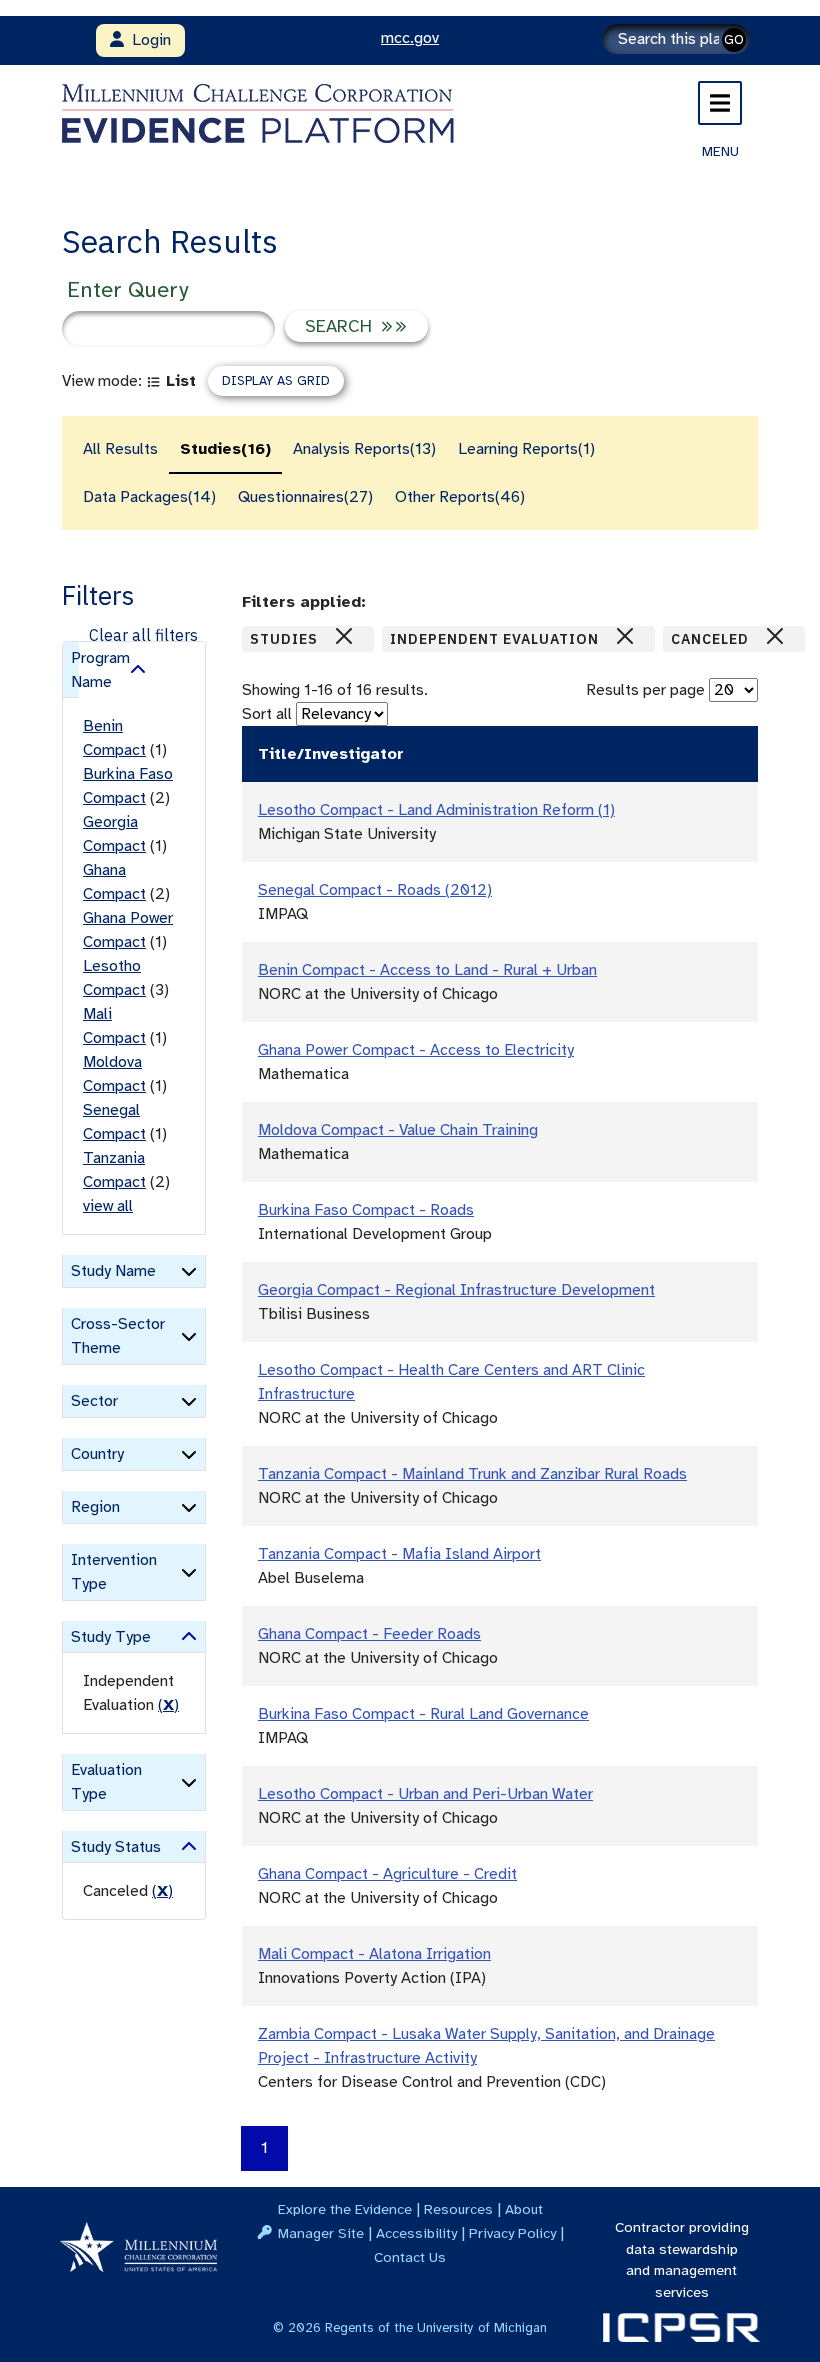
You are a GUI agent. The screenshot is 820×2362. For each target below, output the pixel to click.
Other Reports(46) (460, 497)
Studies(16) (225, 449)
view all (108, 1206)
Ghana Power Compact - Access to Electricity (416, 1050)
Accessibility (416, 2233)
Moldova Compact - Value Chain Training (398, 1130)
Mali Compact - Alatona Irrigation (374, 1954)
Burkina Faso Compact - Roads (366, 1210)
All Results (120, 449)
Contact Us (410, 2257)
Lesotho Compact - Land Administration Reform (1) (436, 810)
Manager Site (321, 2233)
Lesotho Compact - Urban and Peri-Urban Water (425, 1794)
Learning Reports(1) (526, 449)
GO (734, 39)
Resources (458, 2209)
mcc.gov (410, 38)
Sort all (267, 714)
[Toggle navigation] (720, 103)
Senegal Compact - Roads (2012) (375, 890)
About (524, 2209)
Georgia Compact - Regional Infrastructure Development (456, 1290)
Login (147, 40)
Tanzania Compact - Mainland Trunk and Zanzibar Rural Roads (472, 1474)
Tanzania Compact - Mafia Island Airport (399, 1554)
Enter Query (127, 289)
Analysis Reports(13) (364, 449)
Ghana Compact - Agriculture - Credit (387, 1874)
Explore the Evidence (345, 2209)
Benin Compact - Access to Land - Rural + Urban (427, 970)
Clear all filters (143, 635)
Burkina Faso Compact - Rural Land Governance (423, 1714)
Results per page (645, 690)
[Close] (344, 636)
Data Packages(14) (149, 497)
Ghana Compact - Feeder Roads (369, 1634)
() (168, 1705)
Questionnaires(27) (305, 497)
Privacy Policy (512, 2233)
